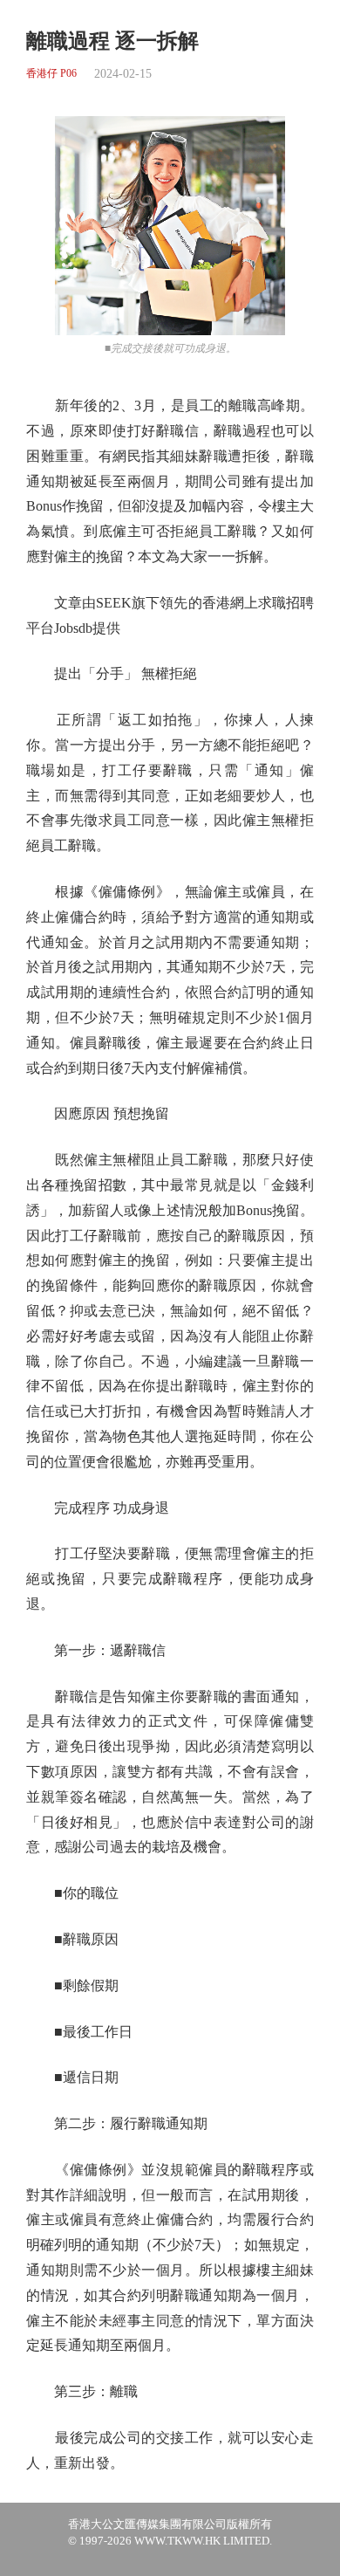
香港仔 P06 (51, 74)
